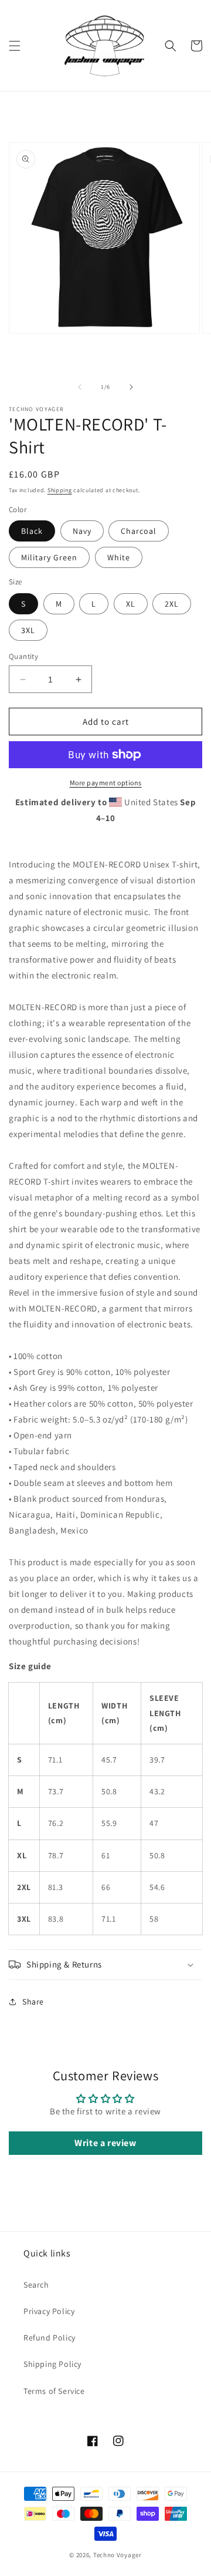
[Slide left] (80, 387)
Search (36, 2285)
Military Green (49, 557)
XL (131, 604)
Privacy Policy (49, 2311)
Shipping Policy (52, 2364)
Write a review (105, 2143)
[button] (15, 46)
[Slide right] (131, 387)
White (119, 557)
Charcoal (139, 531)
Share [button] (33, 2002)
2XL (172, 604)
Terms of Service (54, 2391)
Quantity (23, 656)
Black (32, 531)
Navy (82, 531)
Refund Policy (50, 2338)
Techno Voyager (118, 2555)
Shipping (60, 490)
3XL (28, 630)
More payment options (106, 783)
